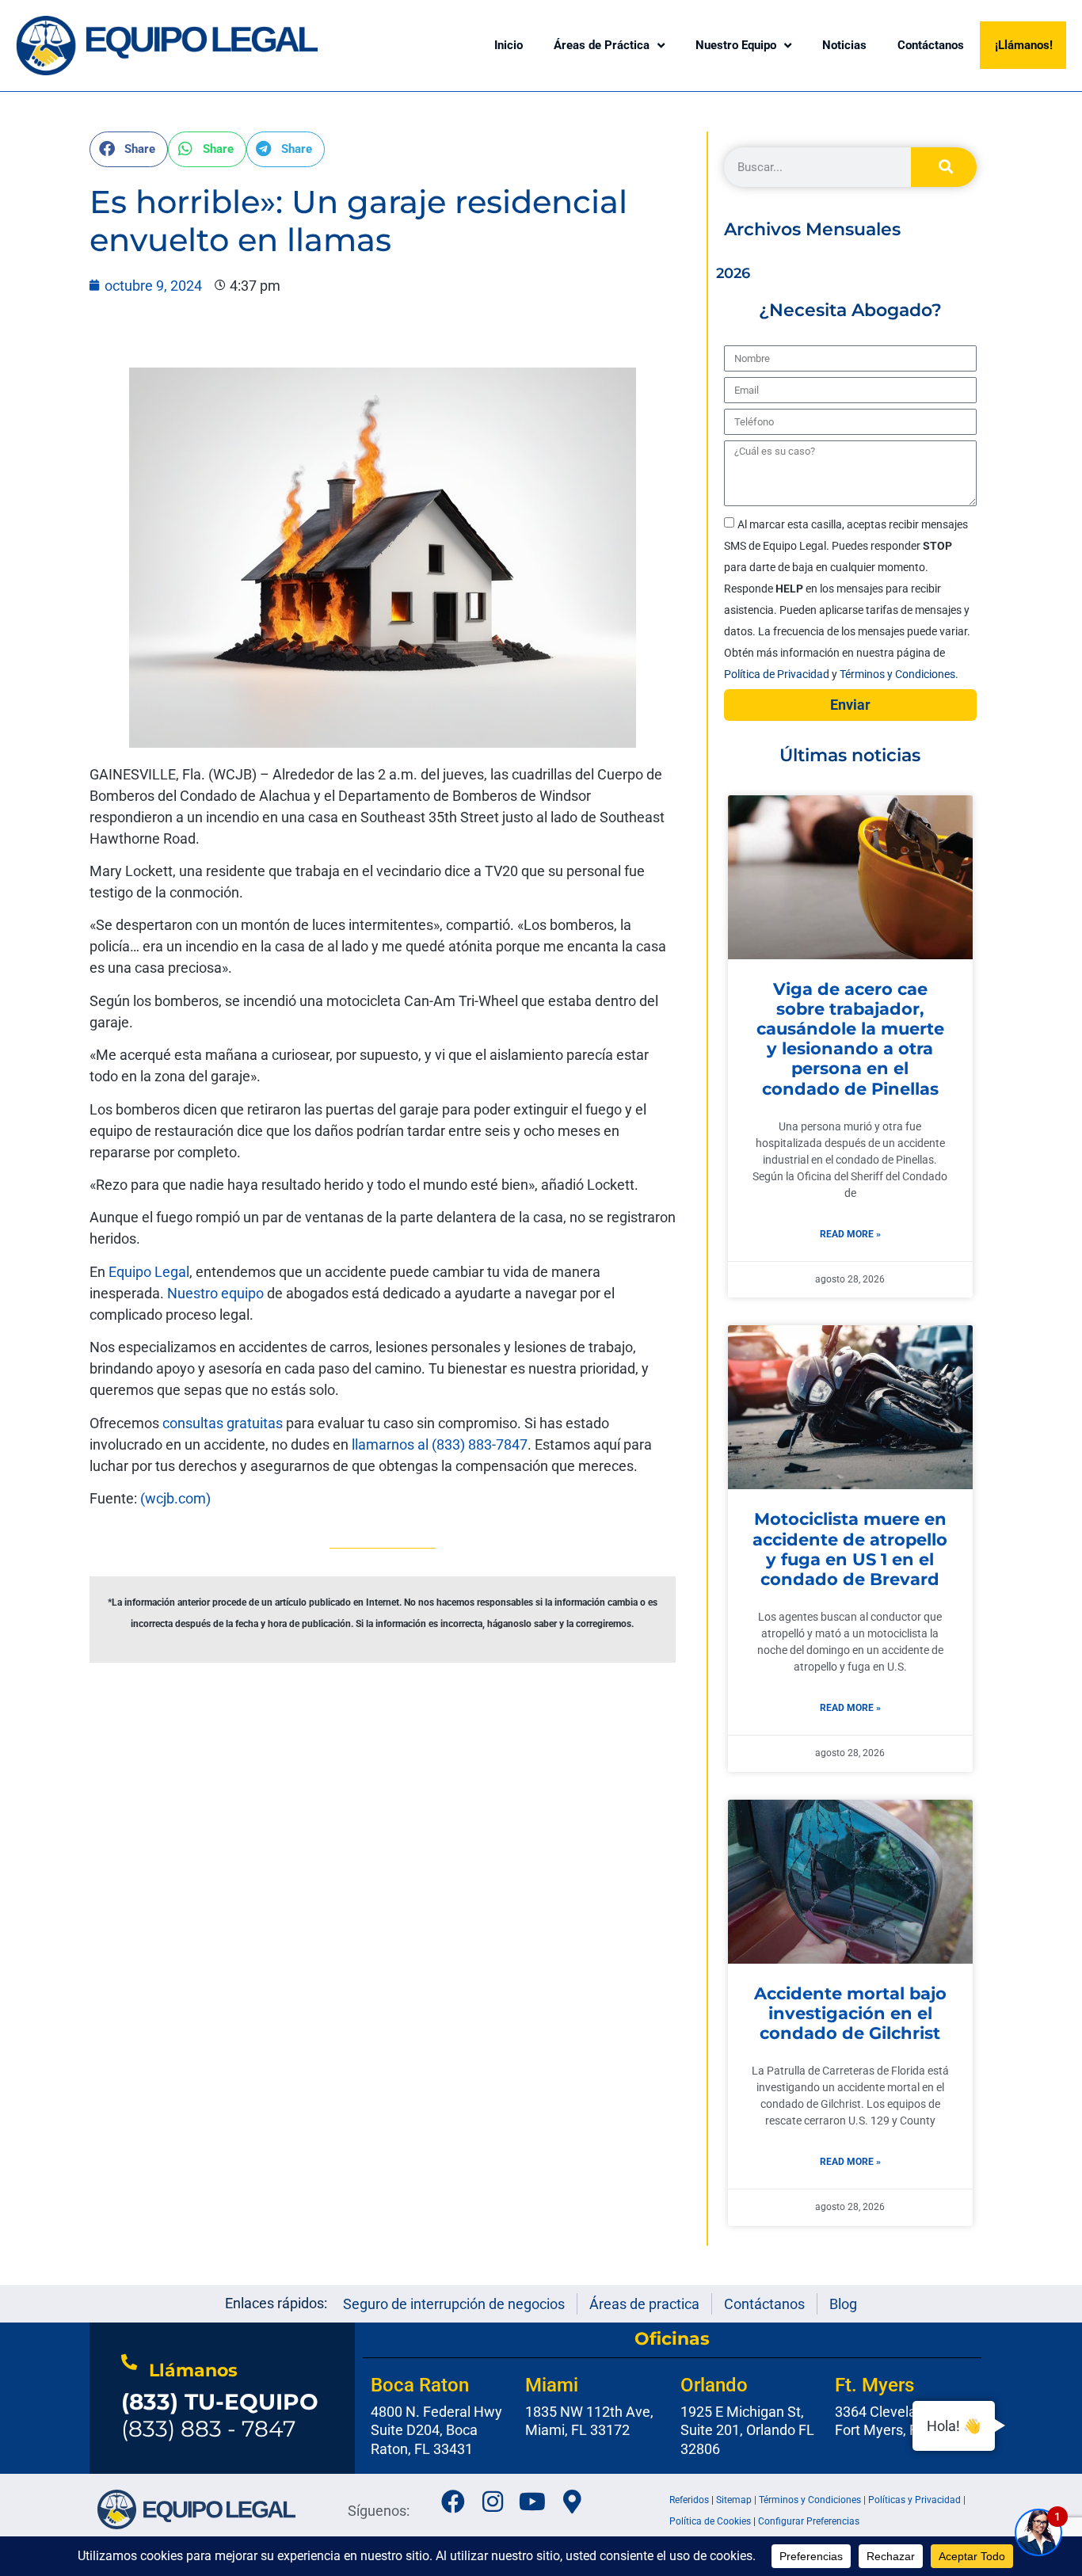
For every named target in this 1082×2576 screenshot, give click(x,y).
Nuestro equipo (215, 1293)
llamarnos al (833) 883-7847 (440, 1444)
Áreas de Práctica (602, 45)
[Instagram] (493, 2502)
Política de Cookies (710, 2521)
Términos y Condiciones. (899, 674)
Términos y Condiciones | (813, 2500)
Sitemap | (737, 2500)
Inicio (509, 45)
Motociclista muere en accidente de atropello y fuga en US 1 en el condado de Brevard (850, 1549)
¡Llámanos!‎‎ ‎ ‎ (1027, 45)
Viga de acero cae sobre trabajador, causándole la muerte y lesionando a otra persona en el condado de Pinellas (850, 1039)
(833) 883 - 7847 (220, 2415)
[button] (129, 149)
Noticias (844, 45)
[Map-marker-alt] (572, 2502)
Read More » (850, 1234)
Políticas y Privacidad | (917, 2500)
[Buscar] (944, 167)
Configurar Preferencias (809, 2521)
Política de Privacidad (778, 674)
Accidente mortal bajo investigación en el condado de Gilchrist (850, 2013)
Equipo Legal (147, 1272)
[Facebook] (453, 2502)
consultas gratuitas (223, 1423)
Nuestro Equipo (736, 45)
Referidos (689, 2500)
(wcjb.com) (175, 1498)
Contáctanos (931, 45)
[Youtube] (532, 2502)
